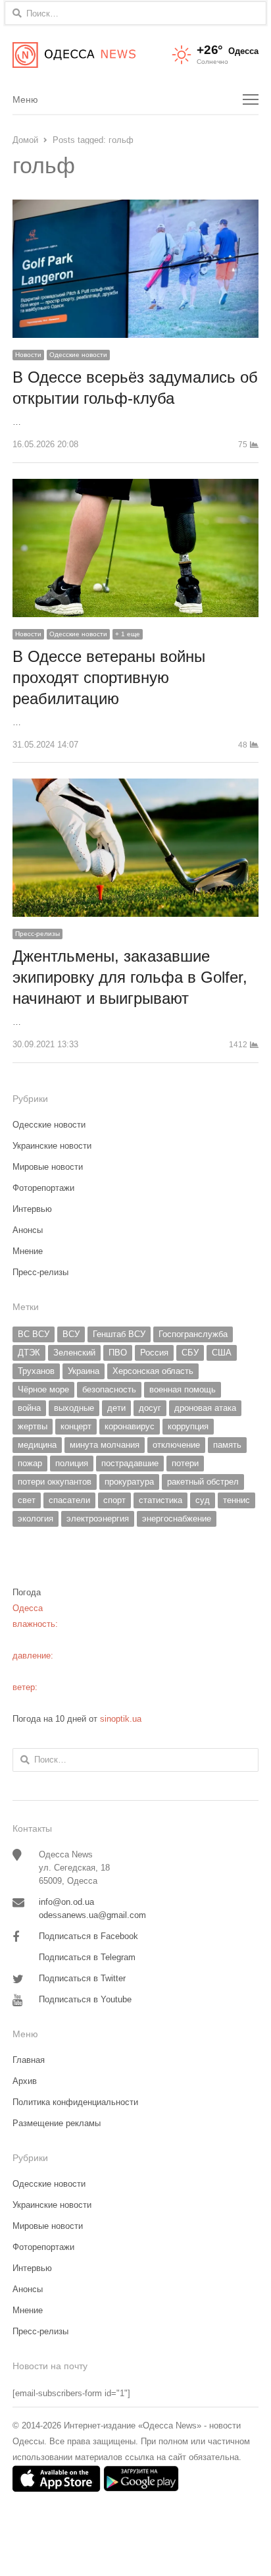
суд (203, 1500)
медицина (37, 1445)
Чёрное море (43, 1389)
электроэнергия (98, 1519)
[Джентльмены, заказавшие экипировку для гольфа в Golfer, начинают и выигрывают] (135, 786)
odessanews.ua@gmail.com (92, 1915)
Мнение (28, 1251)
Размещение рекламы (57, 2123)
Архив (25, 2081)
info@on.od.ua (66, 1902)
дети (116, 1408)
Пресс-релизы (37, 934)
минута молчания (105, 1445)
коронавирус (130, 1426)
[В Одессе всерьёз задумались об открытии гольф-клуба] (135, 207)
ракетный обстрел (203, 1482)
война (29, 1408)
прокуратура (129, 1482)
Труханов (36, 1371)
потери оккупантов (55, 1482)
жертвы (33, 1426)
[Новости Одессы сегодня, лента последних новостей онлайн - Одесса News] (74, 55)
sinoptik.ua (121, 1719)
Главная (29, 2060)
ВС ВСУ (34, 1334)
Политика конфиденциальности (75, 2102)
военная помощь (183, 1389)
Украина (84, 1371)
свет (27, 1500)
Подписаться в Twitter (82, 1978)
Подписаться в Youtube (85, 1999)
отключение (176, 1445)
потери (185, 1463)
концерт (76, 1426)
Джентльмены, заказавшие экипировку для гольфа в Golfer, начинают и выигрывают (130, 977)
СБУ (190, 1353)
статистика (160, 1500)
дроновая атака (205, 1408)
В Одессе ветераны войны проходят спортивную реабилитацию (109, 677)
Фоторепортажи (43, 1188)
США (222, 1353)
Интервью (32, 1209)
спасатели (69, 1500)
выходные (74, 1408)
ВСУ (71, 1334)
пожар (30, 1463)
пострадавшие (130, 1463)
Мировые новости (48, 1167)
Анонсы (28, 1230)
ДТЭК (29, 1353)
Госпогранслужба (193, 1334)
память (227, 1445)
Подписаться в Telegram (87, 1957)
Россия (154, 1353)
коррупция (188, 1426)
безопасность (109, 1389)
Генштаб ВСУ (119, 1334)
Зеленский (74, 1353)
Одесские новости (78, 355)
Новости (28, 355)
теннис (236, 1500)
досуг (150, 1408)
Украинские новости (52, 1146)
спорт (114, 1500)
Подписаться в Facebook (88, 1936)
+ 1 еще (128, 634)
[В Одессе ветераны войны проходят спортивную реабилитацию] (135, 486)
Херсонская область (153, 1371)
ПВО (118, 1353)
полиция (72, 1463)
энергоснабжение (177, 1519)
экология (36, 1519)
